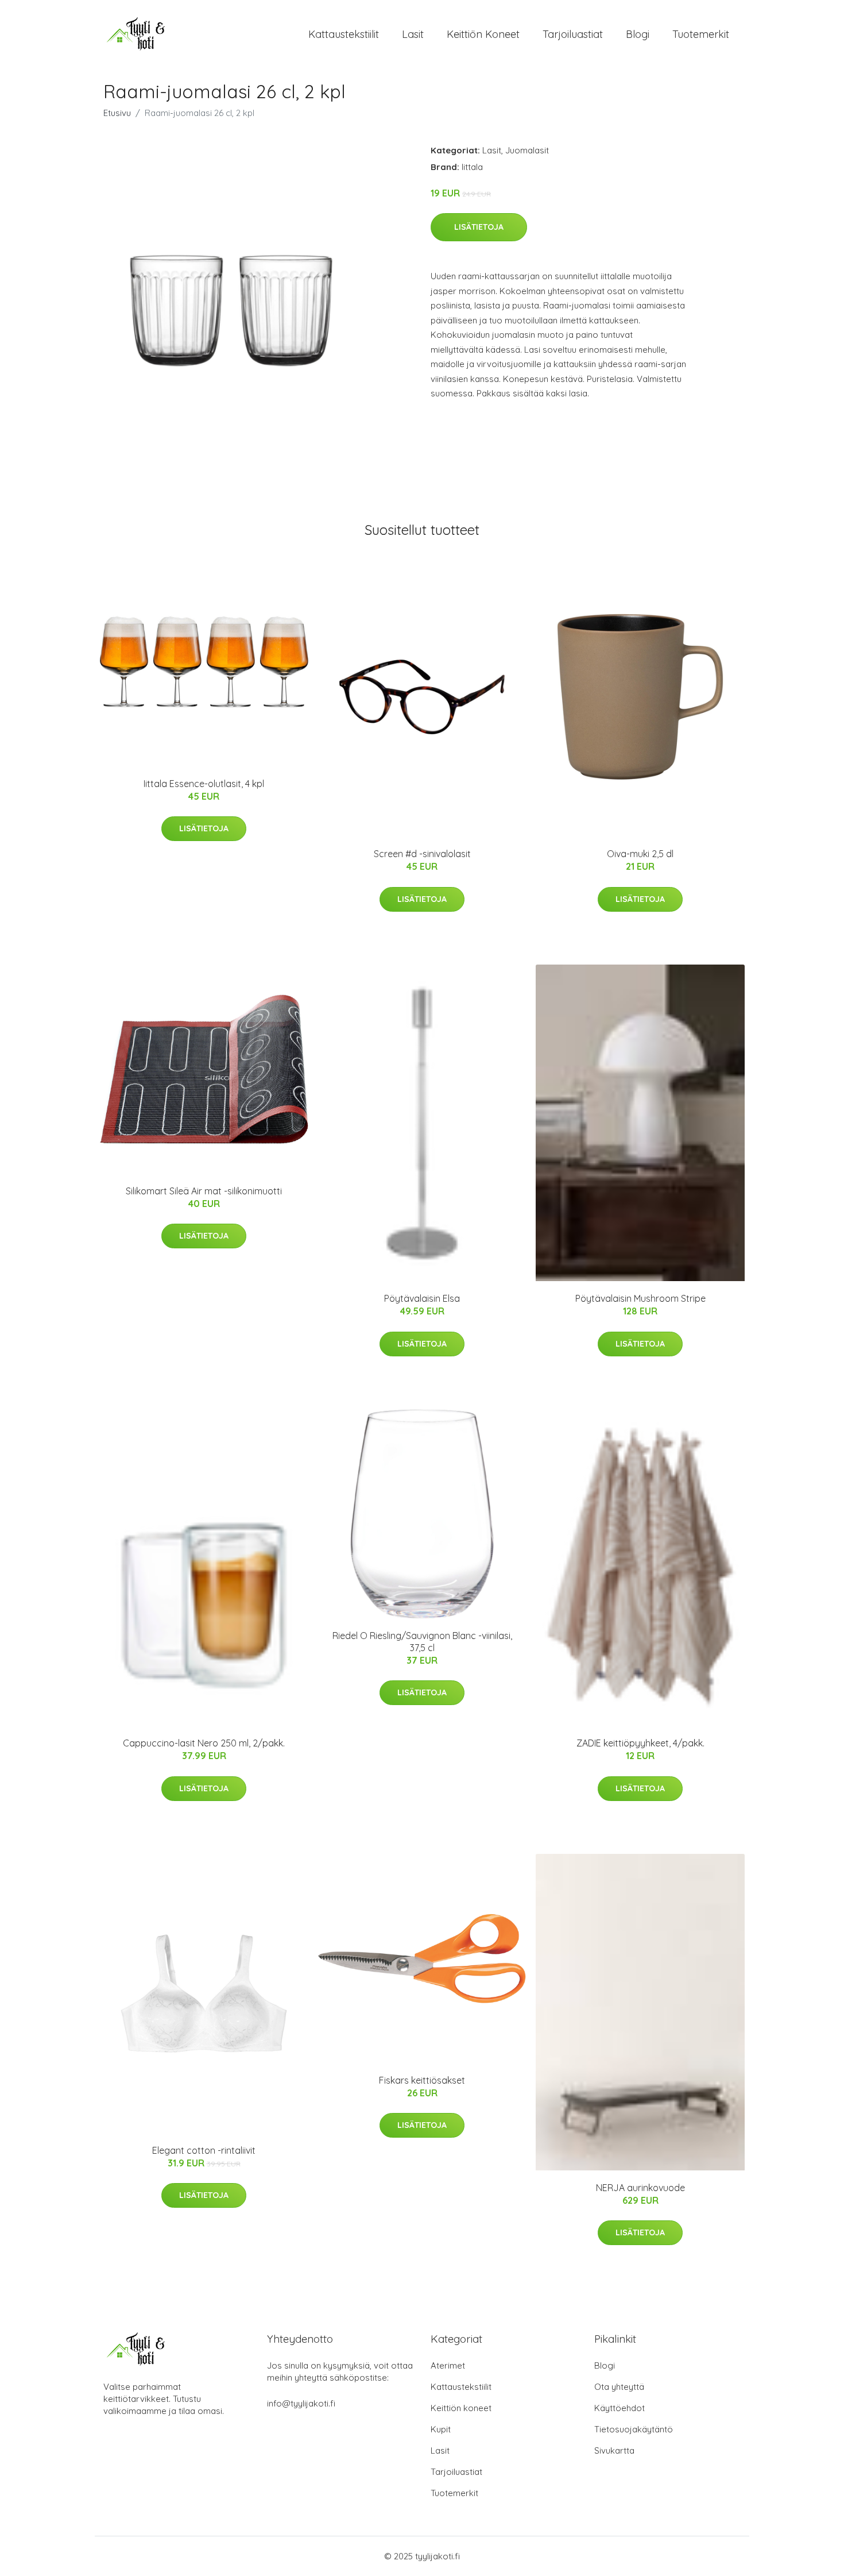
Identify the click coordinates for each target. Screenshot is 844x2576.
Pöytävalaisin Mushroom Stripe (640, 1298)
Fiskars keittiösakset (422, 2080)
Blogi (638, 34)
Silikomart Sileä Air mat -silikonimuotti (204, 1191)
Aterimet (448, 2365)
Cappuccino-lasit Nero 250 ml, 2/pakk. (204, 1743)
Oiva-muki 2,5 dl (640, 854)
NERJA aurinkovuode (640, 2188)
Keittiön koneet (483, 34)
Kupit (441, 2429)
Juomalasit (527, 150)
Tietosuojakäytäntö (634, 2429)
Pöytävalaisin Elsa (422, 1298)
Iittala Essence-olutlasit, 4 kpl (204, 784)
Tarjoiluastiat (573, 34)
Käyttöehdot (620, 2408)
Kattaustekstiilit (344, 34)
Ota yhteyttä (619, 2387)
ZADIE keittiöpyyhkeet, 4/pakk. (640, 1743)
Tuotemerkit (701, 34)
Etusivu (117, 113)
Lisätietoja (479, 227)
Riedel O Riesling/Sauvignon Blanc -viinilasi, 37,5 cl (422, 1642)
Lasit (413, 34)
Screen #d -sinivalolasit (422, 854)
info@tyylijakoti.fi (301, 2403)
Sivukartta (614, 2450)
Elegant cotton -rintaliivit (204, 2150)
